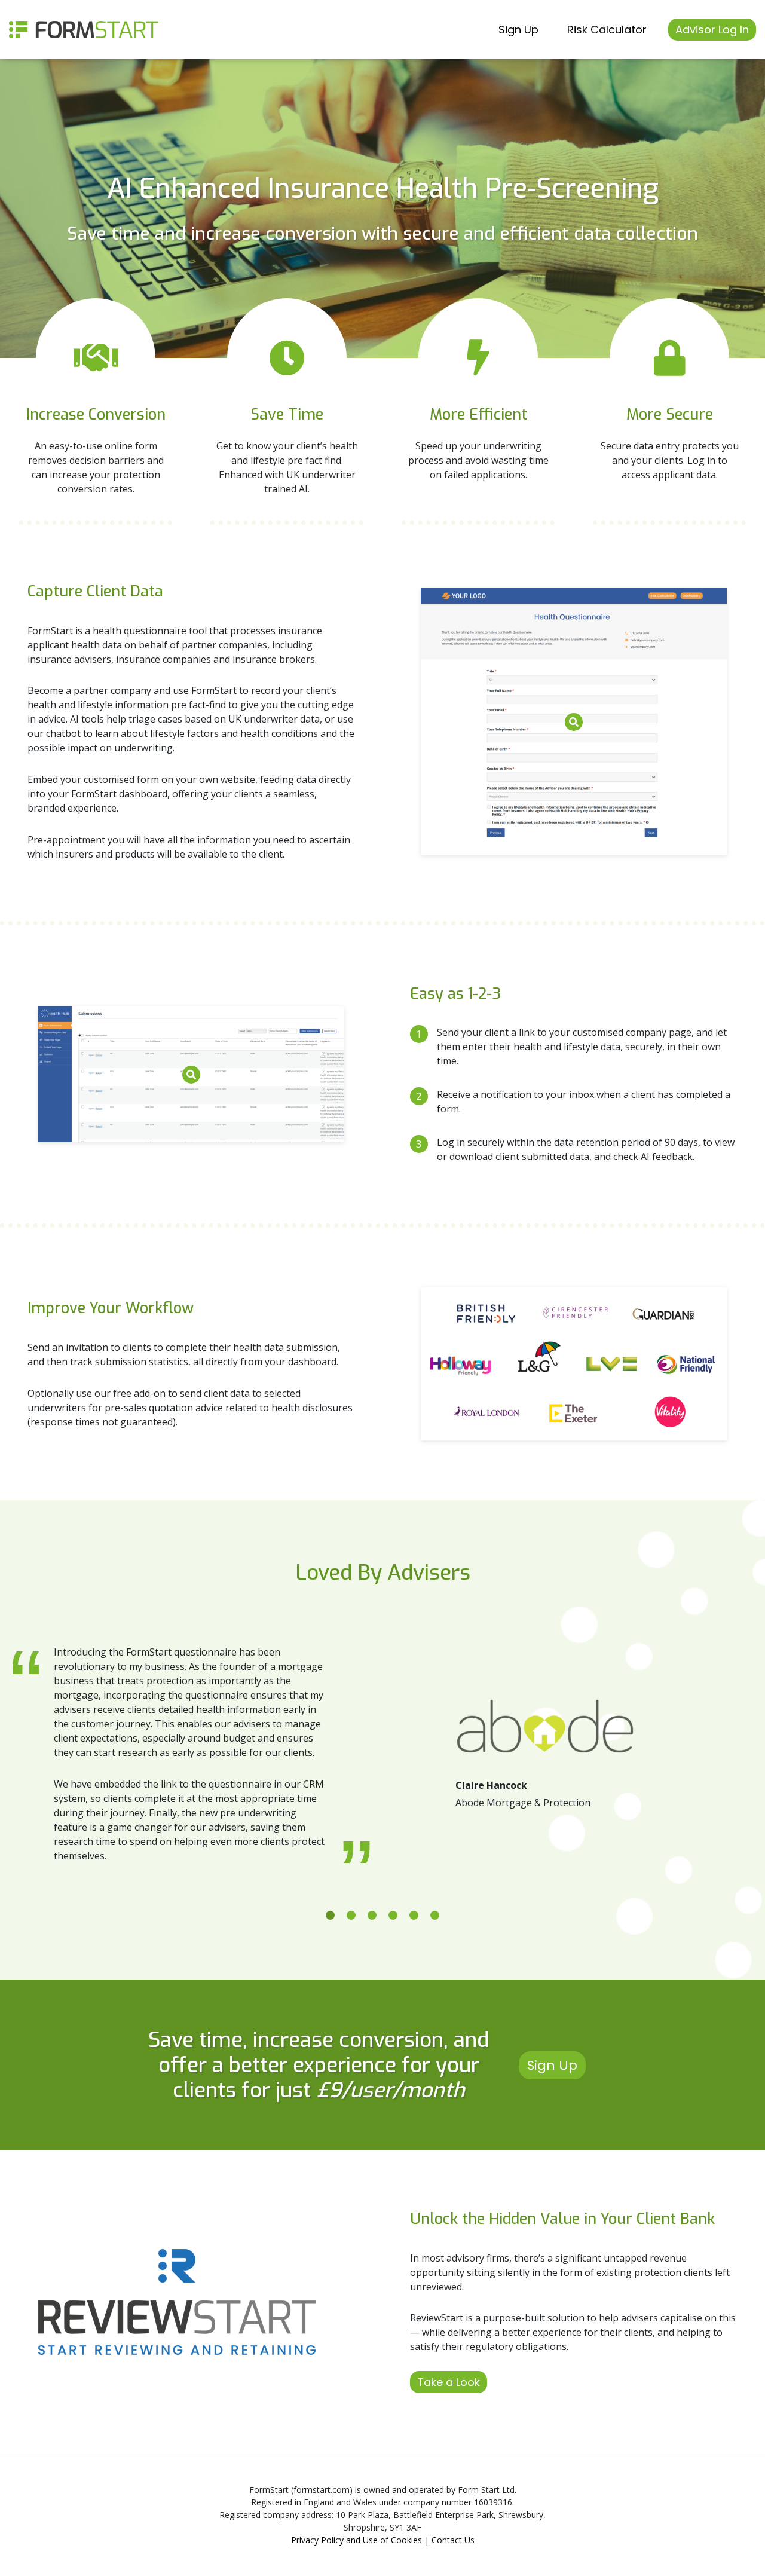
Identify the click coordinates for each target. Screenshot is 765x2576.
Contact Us (453, 2540)
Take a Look (449, 2382)
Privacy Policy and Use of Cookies (357, 2540)
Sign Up (518, 30)
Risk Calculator (607, 30)
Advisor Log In (712, 30)
